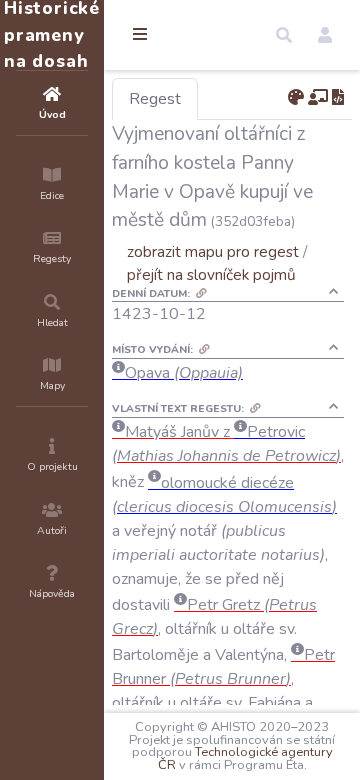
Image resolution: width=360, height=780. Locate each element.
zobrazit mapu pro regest (213, 251)
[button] (284, 35)
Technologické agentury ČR (245, 758)
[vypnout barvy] (296, 98)
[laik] (318, 98)
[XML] (338, 98)
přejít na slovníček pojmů (211, 274)
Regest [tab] (155, 99)
